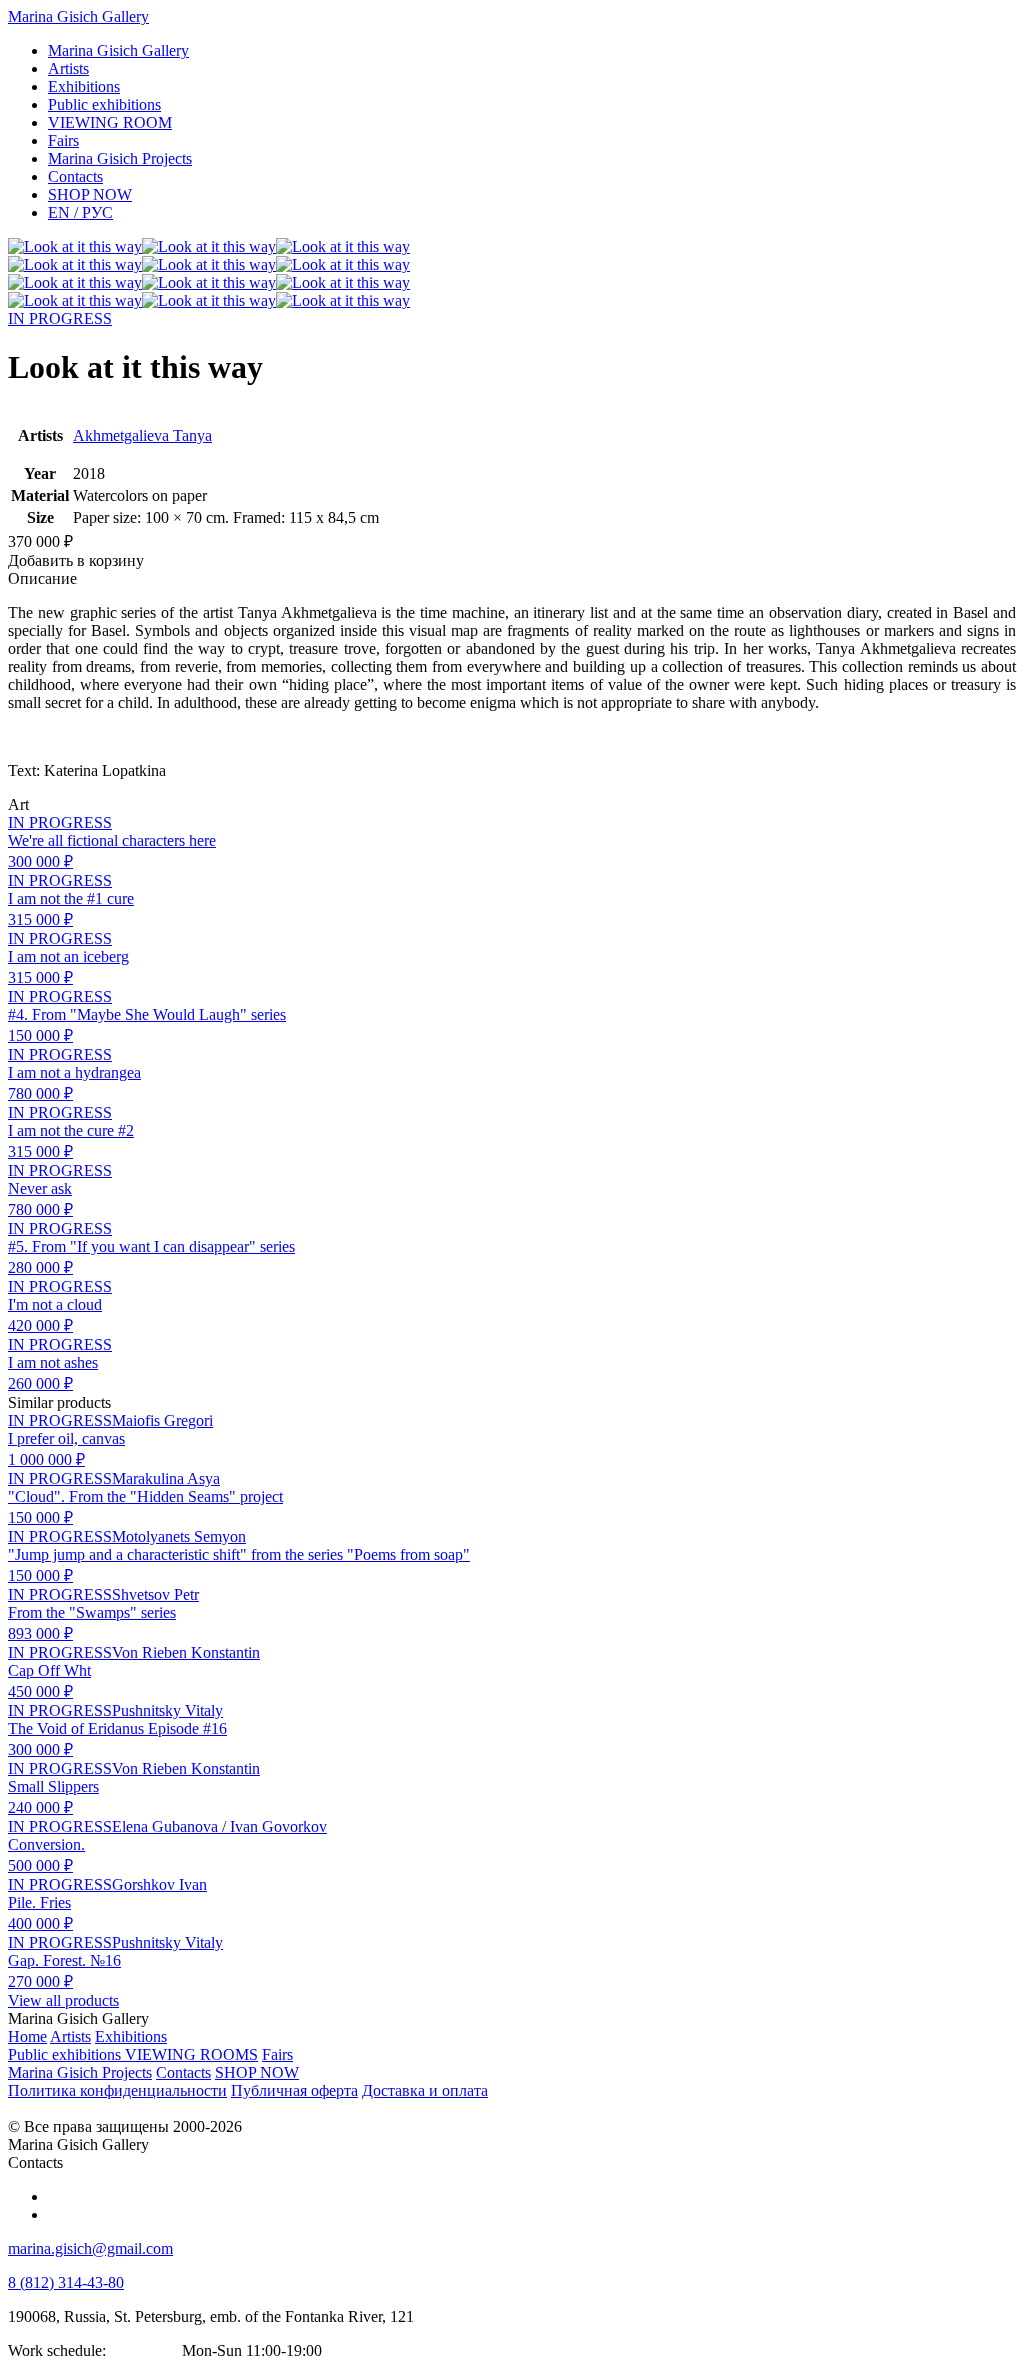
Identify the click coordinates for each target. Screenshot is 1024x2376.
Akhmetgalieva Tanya (142, 435)
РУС (80, 212)
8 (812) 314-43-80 (66, 2282)
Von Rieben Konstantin (186, 1652)
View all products (63, 2000)
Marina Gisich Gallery (78, 16)
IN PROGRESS (60, 318)
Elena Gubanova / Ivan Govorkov (219, 1826)
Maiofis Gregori (162, 1420)
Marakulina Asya (166, 1478)
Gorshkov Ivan (159, 1884)
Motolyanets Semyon (179, 1536)
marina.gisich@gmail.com (90, 2248)
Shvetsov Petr (155, 1594)
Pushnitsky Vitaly (167, 1710)
